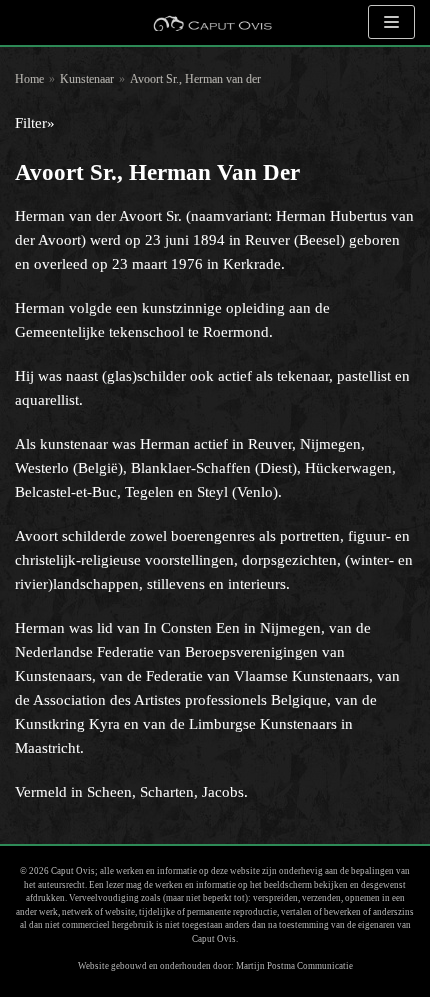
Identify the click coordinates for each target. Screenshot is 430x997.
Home (29, 79)
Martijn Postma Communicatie (294, 966)
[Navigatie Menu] (391, 22)
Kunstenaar (87, 79)
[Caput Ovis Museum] (212, 22)
